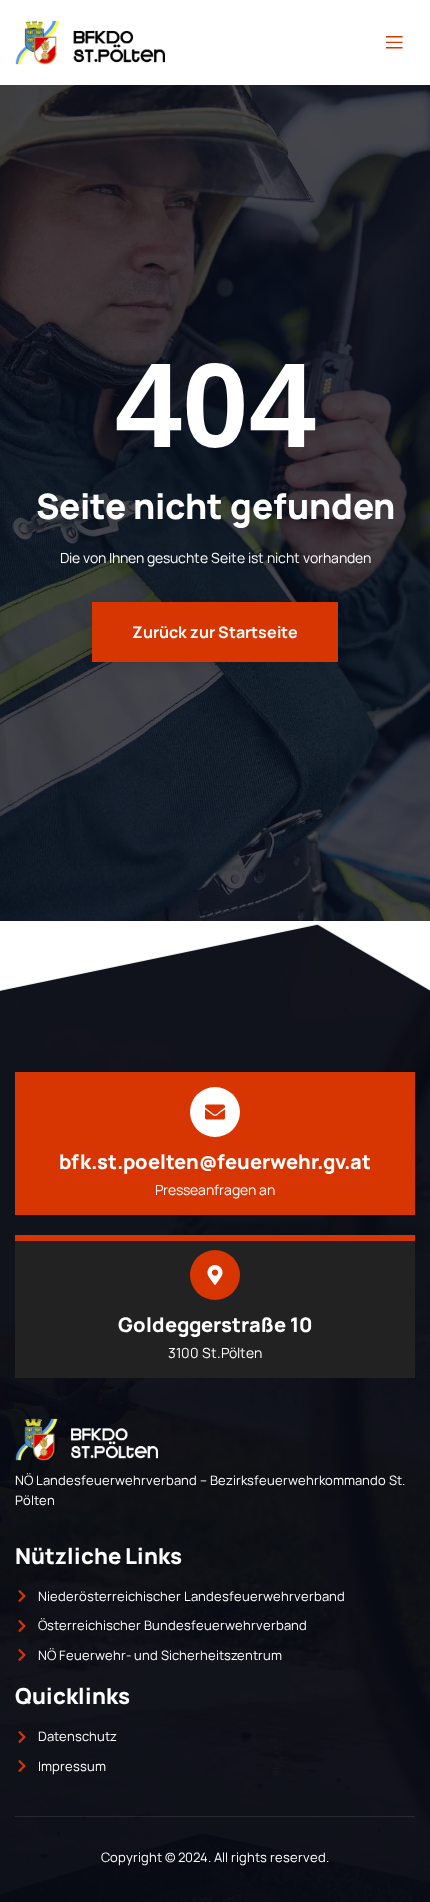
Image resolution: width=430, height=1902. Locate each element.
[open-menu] (394, 43)
